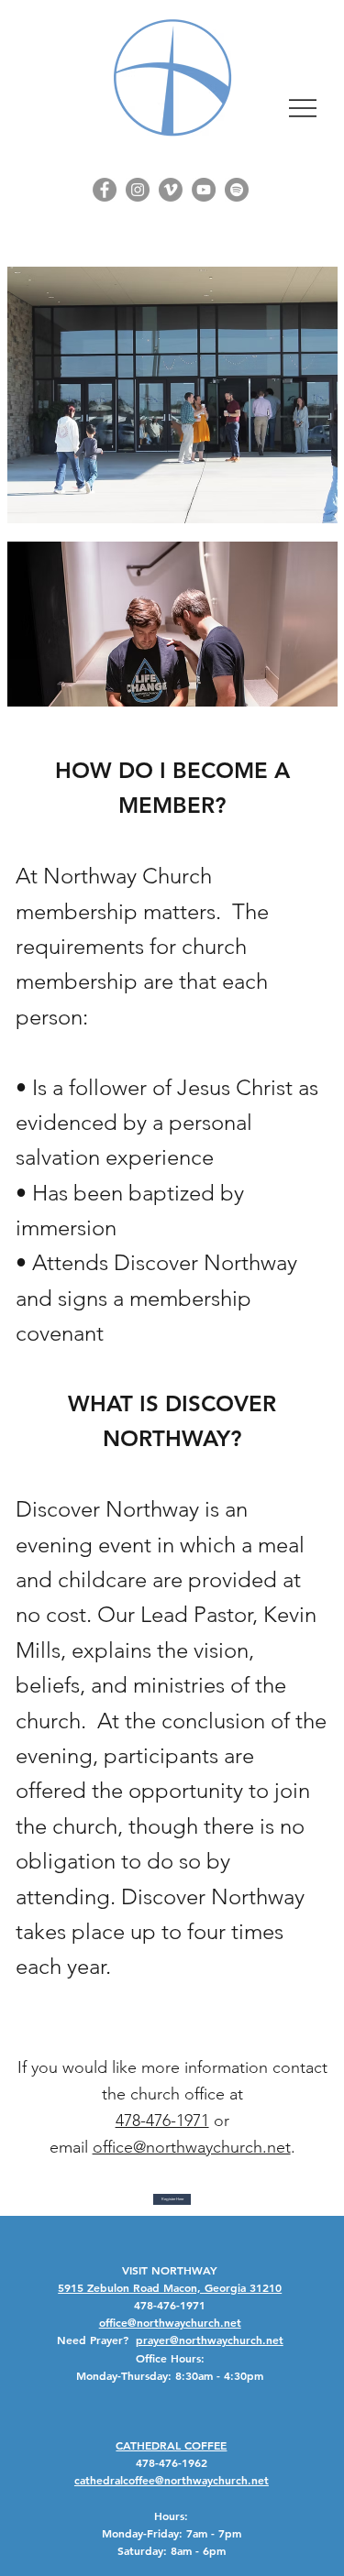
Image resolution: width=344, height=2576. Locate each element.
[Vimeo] (171, 190)
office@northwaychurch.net (192, 2147)
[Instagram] (138, 190)
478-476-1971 (162, 2121)
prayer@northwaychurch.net (210, 2340)
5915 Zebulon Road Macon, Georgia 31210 (170, 2287)
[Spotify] (237, 190)
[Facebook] (105, 190)
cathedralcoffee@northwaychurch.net (172, 2480)
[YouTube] (204, 190)
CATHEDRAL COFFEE (171, 2445)
